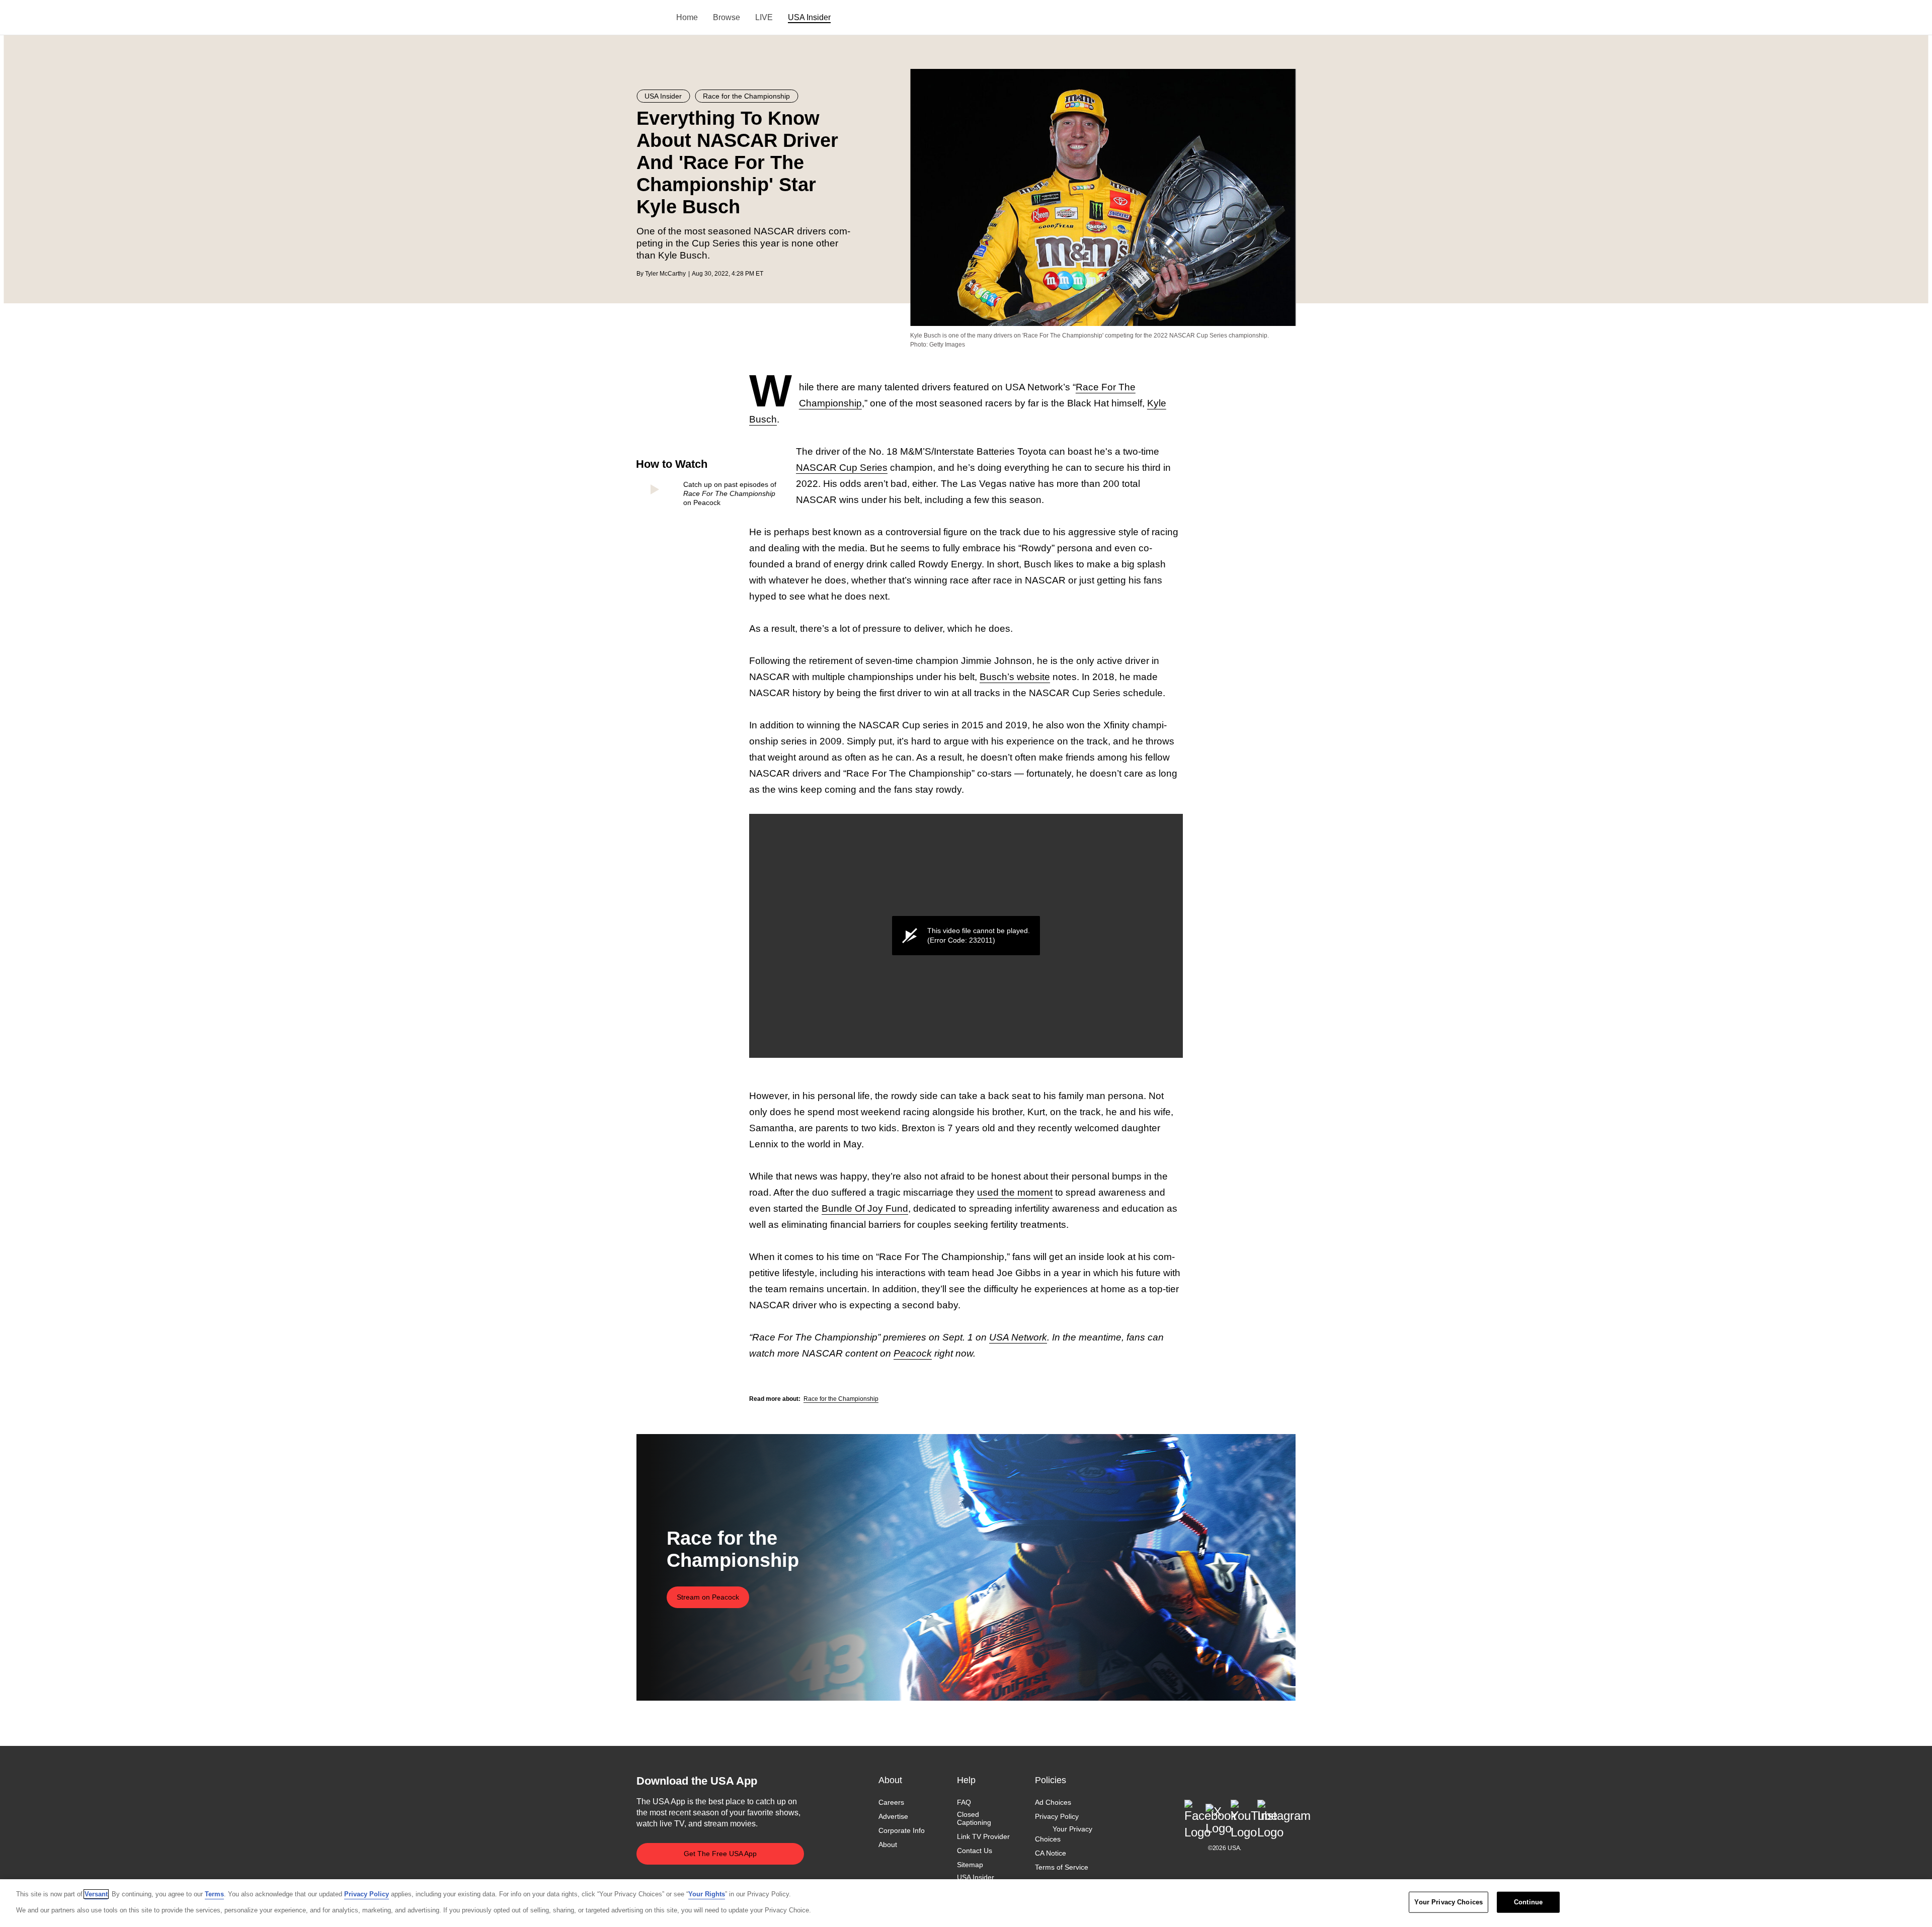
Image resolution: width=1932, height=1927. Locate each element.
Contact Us (975, 1851)
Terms (214, 1894)
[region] (966, 1903)
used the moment (1015, 1192)
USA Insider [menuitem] (809, 17)
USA (650, 18)
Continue (1528, 1902)
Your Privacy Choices (1064, 1834)
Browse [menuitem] (727, 17)
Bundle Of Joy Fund (865, 1208)
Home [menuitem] (687, 17)
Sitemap (970, 1865)
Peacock (913, 1353)
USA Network (1018, 1337)
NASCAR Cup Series (842, 468)
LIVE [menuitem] (764, 17)
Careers (891, 1802)
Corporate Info (902, 1831)
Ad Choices (1053, 1802)
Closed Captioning (974, 1818)
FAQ (964, 1802)
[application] (966, 936)
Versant (96, 1894)
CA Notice (1051, 1853)
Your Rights (707, 1894)
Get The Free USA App (720, 1854)
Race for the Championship (841, 1399)
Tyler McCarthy (665, 274)
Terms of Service (1062, 1867)
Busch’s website (1015, 677)
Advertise (893, 1816)
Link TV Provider (983, 1837)
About (888, 1845)
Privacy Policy (1057, 1816)
